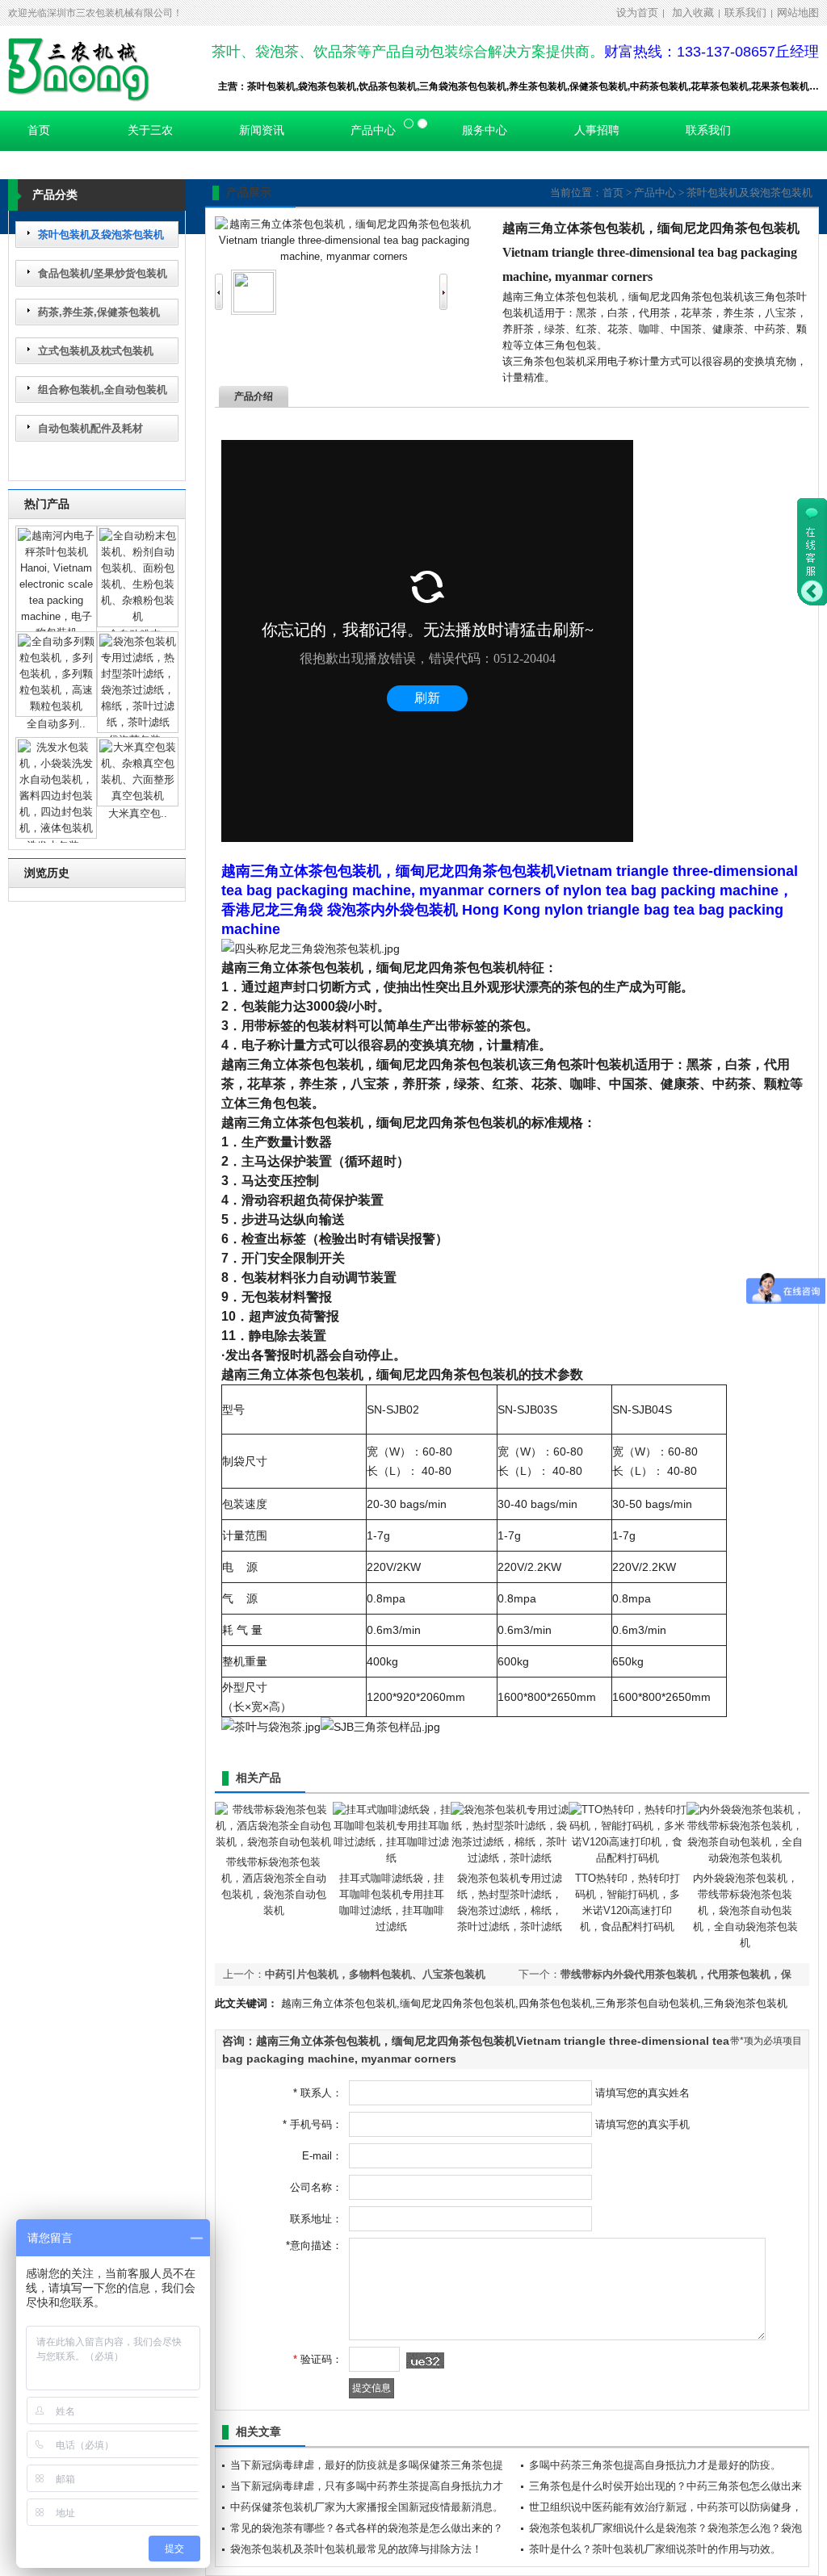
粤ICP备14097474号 (57, 1012)
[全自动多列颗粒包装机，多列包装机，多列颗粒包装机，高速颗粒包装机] (56, 706)
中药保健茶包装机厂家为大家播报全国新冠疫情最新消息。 (367, 2507)
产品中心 (655, 193)
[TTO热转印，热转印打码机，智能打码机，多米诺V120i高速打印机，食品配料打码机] (628, 1858)
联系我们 (745, 13)
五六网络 (173, 1012)
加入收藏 (693, 13)
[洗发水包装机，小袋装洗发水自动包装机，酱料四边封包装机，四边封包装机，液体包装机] (56, 828)
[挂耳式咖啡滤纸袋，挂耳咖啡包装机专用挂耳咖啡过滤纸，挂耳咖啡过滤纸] (392, 1858)
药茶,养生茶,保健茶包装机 (99, 312)
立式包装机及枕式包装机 (96, 351)
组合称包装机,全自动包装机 (103, 390)
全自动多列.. (56, 724)
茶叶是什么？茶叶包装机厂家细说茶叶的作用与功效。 (655, 2549)
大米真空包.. (138, 813)
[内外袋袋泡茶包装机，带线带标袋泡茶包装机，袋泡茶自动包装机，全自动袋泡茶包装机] (745, 1858)
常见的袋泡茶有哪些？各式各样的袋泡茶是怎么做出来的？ (367, 2528)
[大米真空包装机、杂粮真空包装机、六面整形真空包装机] (138, 796)
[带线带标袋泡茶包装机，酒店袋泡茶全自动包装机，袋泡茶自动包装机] (274, 1842)
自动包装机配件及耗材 (90, 428)
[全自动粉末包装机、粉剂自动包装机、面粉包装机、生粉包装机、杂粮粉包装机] (138, 616)
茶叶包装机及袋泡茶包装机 (101, 235)
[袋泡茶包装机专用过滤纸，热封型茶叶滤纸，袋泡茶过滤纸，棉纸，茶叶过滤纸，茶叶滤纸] (138, 722)
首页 (613, 193)
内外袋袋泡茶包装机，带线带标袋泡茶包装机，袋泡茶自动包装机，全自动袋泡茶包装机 (745, 1910)
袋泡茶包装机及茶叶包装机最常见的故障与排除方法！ (356, 2549)
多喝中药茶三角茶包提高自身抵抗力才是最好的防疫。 (655, 2465)
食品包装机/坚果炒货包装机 (103, 273)
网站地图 (798, 13)
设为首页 (637, 13)
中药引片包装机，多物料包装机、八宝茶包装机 (375, 1974)
